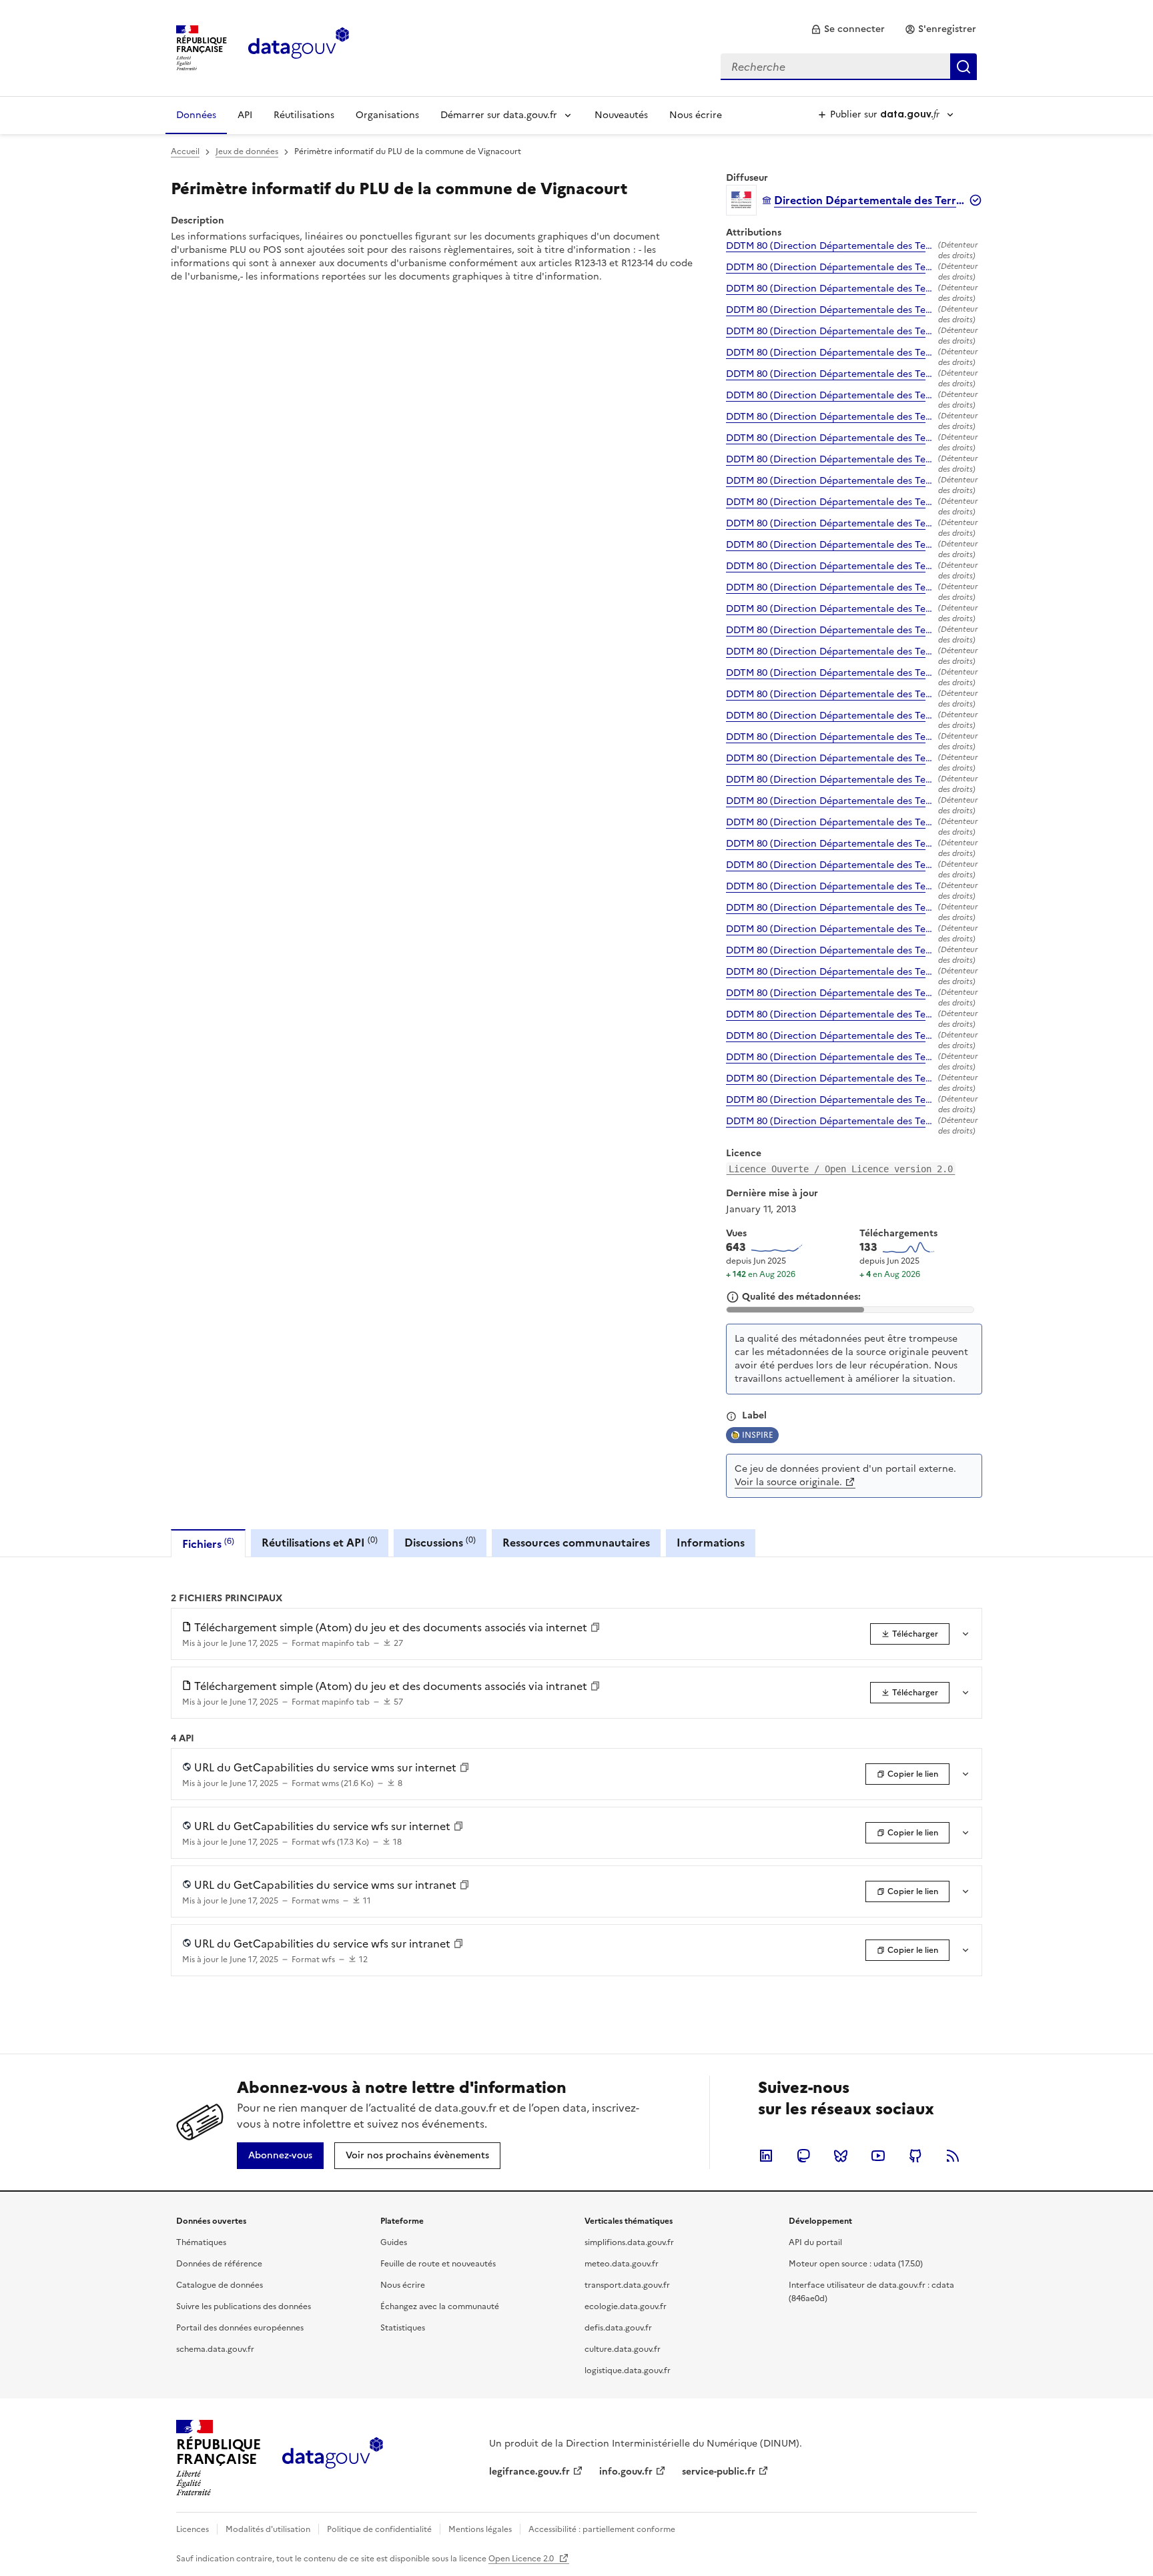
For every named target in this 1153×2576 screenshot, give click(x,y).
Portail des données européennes (240, 2328)
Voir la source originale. (788, 1482)
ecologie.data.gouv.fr (626, 2306)
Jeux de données (247, 151)
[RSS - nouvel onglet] (953, 2156)
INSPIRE (758, 1435)
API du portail (815, 2242)
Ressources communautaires (576, 1543)
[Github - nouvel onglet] (915, 2156)
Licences (193, 2529)
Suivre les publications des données (244, 2306)
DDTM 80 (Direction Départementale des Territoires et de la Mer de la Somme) (829, 246)
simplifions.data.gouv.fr (629, 2242)
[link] (848, 29)
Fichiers (208, 1544)
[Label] (731, 1416)
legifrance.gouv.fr (529, 2472)
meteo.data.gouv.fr (622, 2264)
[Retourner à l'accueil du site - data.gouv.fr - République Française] (333, 2458)
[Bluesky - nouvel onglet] (841, 2156)
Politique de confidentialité (379, 2529)
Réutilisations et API (320, 1542)
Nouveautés (621, 115)
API (245, 115)
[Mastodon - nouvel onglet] (803, 2156)
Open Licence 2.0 (522, 2559)
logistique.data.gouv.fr (628, 2371)
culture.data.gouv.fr (623, 2349)
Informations (711, 1543)
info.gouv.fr (626, 2472)
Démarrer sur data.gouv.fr (499, 115)
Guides (394, 2242)
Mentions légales (480, 2529)
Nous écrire (696, 115)
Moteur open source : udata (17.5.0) (856, 2264)
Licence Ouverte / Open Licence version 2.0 (841, 1169)
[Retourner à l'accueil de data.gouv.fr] (299, 47)
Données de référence (219, 2264)
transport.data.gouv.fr (627, 2285)
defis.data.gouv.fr (618, 2328)
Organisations (387, 115)
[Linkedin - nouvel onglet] (766, 2156)
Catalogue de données (220, 2285)
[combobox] (849, 67)
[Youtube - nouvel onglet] (878, 2156)
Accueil (185, 151)
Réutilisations (304, 115)
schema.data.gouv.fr (215, 2349)
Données (196, 115)
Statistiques (403, 2328)
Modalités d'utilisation (268, 2529)
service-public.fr (719, 2472)
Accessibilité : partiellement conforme (602, 2529)
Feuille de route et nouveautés (438, 2264)
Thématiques (201, 2242)
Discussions (440, 1542)
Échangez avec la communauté (440, 2306)
